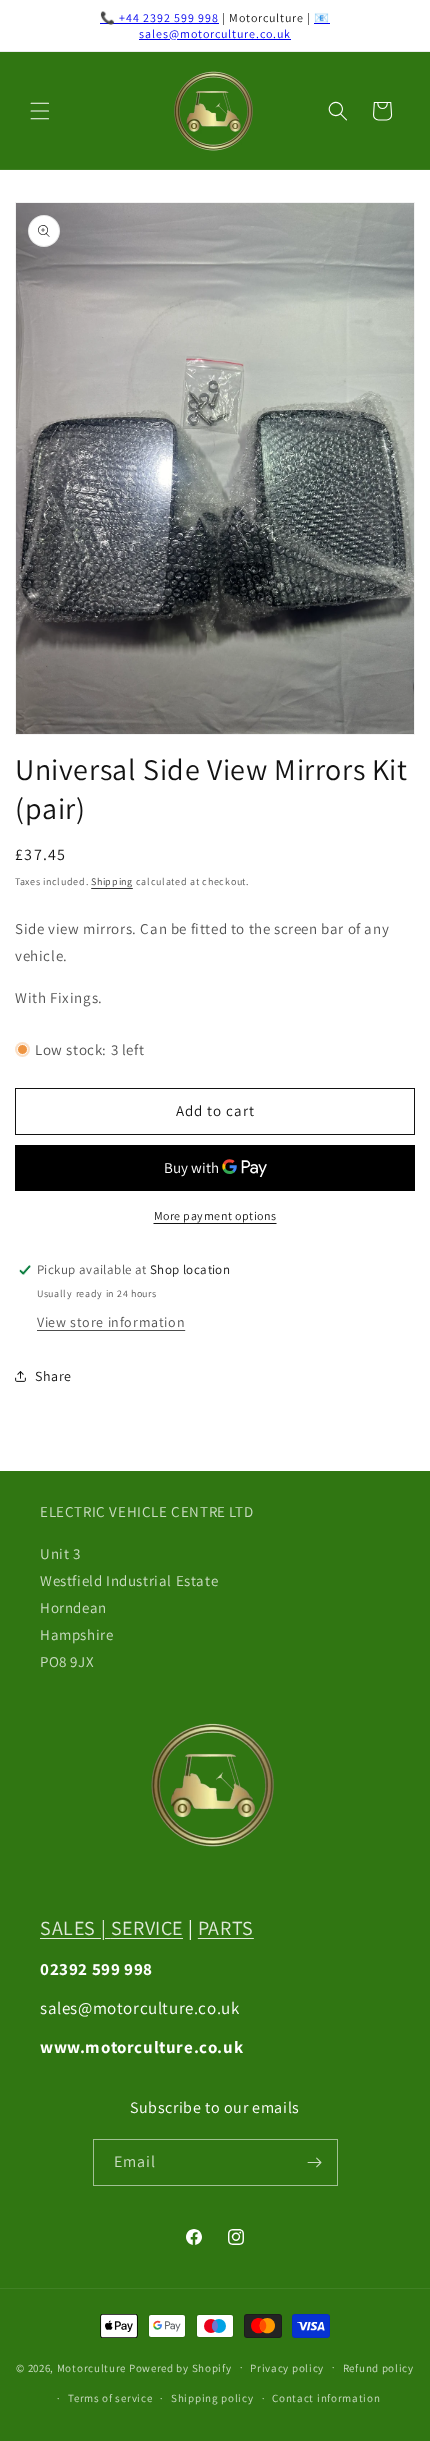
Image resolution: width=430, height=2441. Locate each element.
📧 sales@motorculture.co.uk (234, 25)
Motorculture (91, 2367)
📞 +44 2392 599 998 (159, 17)
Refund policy (378, 2368)
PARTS (226, 1928)
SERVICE (147, 1928)
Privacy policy (287, 2368)
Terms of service (110, 2398)
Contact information (326, 2398)
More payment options (215, 1215)
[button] (40, 111)
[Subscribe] (315, 2162)
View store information (111, 1322)
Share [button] (53, 1376)
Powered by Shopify (180, 2367)
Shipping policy (212, 2398)
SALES (68, 1928)
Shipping (112, 881)
